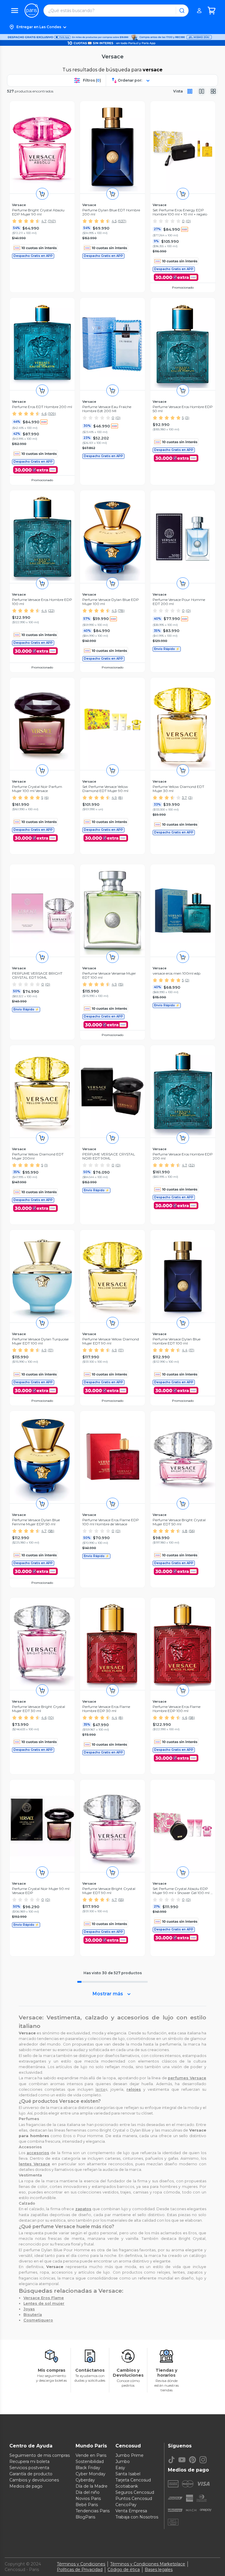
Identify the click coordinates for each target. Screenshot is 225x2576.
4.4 (44, 610)
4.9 (114, 797)
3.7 (184, 797)
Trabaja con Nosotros (137, 2517)
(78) (121, 610)
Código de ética (124, 2570)
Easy (120, 2468)
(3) (187, 418)
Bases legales (159, 2570)
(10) (51, 1717)
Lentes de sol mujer (44, 2303)
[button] (112, 27)
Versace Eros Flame (44, 2298)
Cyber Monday (91, 2474)
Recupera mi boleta (29, 2462)
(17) (51, 1350)
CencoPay (126, 2505)
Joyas (29, 2309)
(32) (192, 1165)
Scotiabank (127, 2486)
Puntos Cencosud (134, 2498)
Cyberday (85, 2480)
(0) (188, 221)
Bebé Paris (87, 2505)
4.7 (44, 221)
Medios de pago (26, 2486)
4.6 (44, 413)
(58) (51, 1531)
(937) (122, 221)
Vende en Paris (91, 2455)
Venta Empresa (131, 2511)
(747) (52, 221)
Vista (178, 91)
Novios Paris (88, 2498)
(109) (52, 413)
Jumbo (123, 2462)
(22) (51, 610)
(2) (187, 980)
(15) (121, 984)
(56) (192, 1531)
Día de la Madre (92, 2486)
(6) (46, 797)
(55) (121, 1899)
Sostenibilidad (90, 2462)
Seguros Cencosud (135, 2492)
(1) (46, 1165)
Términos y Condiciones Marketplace (148, 2564)
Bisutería (33, 2315)
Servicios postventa (29, 2468)
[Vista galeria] (213, 91)
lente (100, 2089)
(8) (120, 797)
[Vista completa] (190, 91)
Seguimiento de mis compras (40, 2455)
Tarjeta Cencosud (133, 2480)
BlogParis (85, 2517)
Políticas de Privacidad (80, 2570)
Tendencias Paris (93, 2511)
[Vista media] (202, 91)
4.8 (185, 1531)
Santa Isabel (128, 2474)
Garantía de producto (31, 2474)
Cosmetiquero (38, 2320)
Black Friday (88, 2468)
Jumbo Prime (129, 2455)
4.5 (114, 221)
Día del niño (88, 2492)
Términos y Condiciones (81, 2564)
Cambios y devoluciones (34, 2480)
